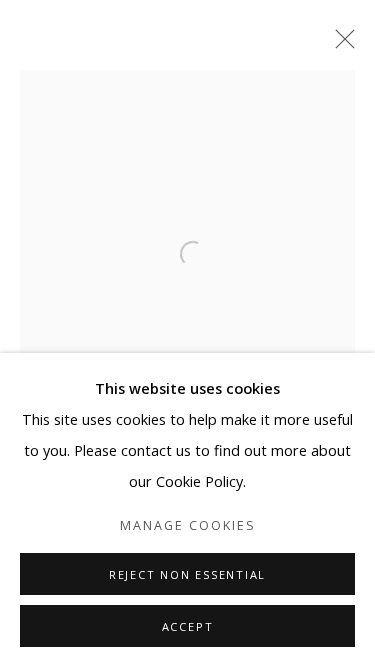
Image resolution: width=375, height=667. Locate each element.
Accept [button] (188, 626)
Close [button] (340, 45)
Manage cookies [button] (188, 525)
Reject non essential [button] (187, 574)
